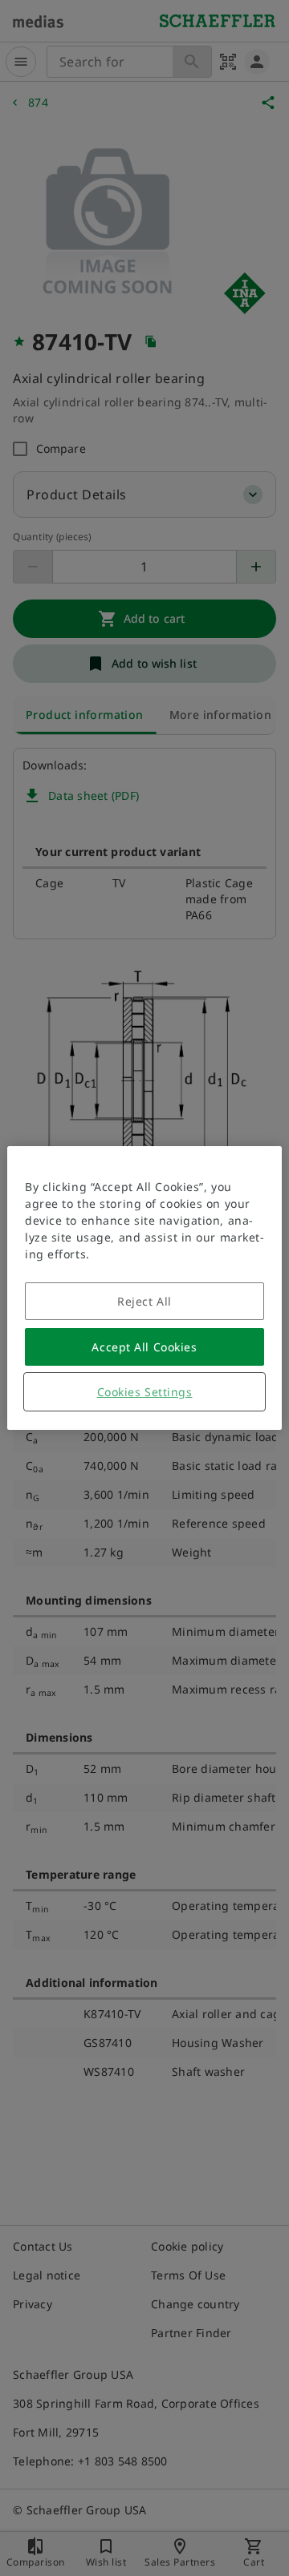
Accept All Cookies (144, 1347)
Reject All (144, 1301)
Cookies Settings (145, 1392)
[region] (144, 1288)
